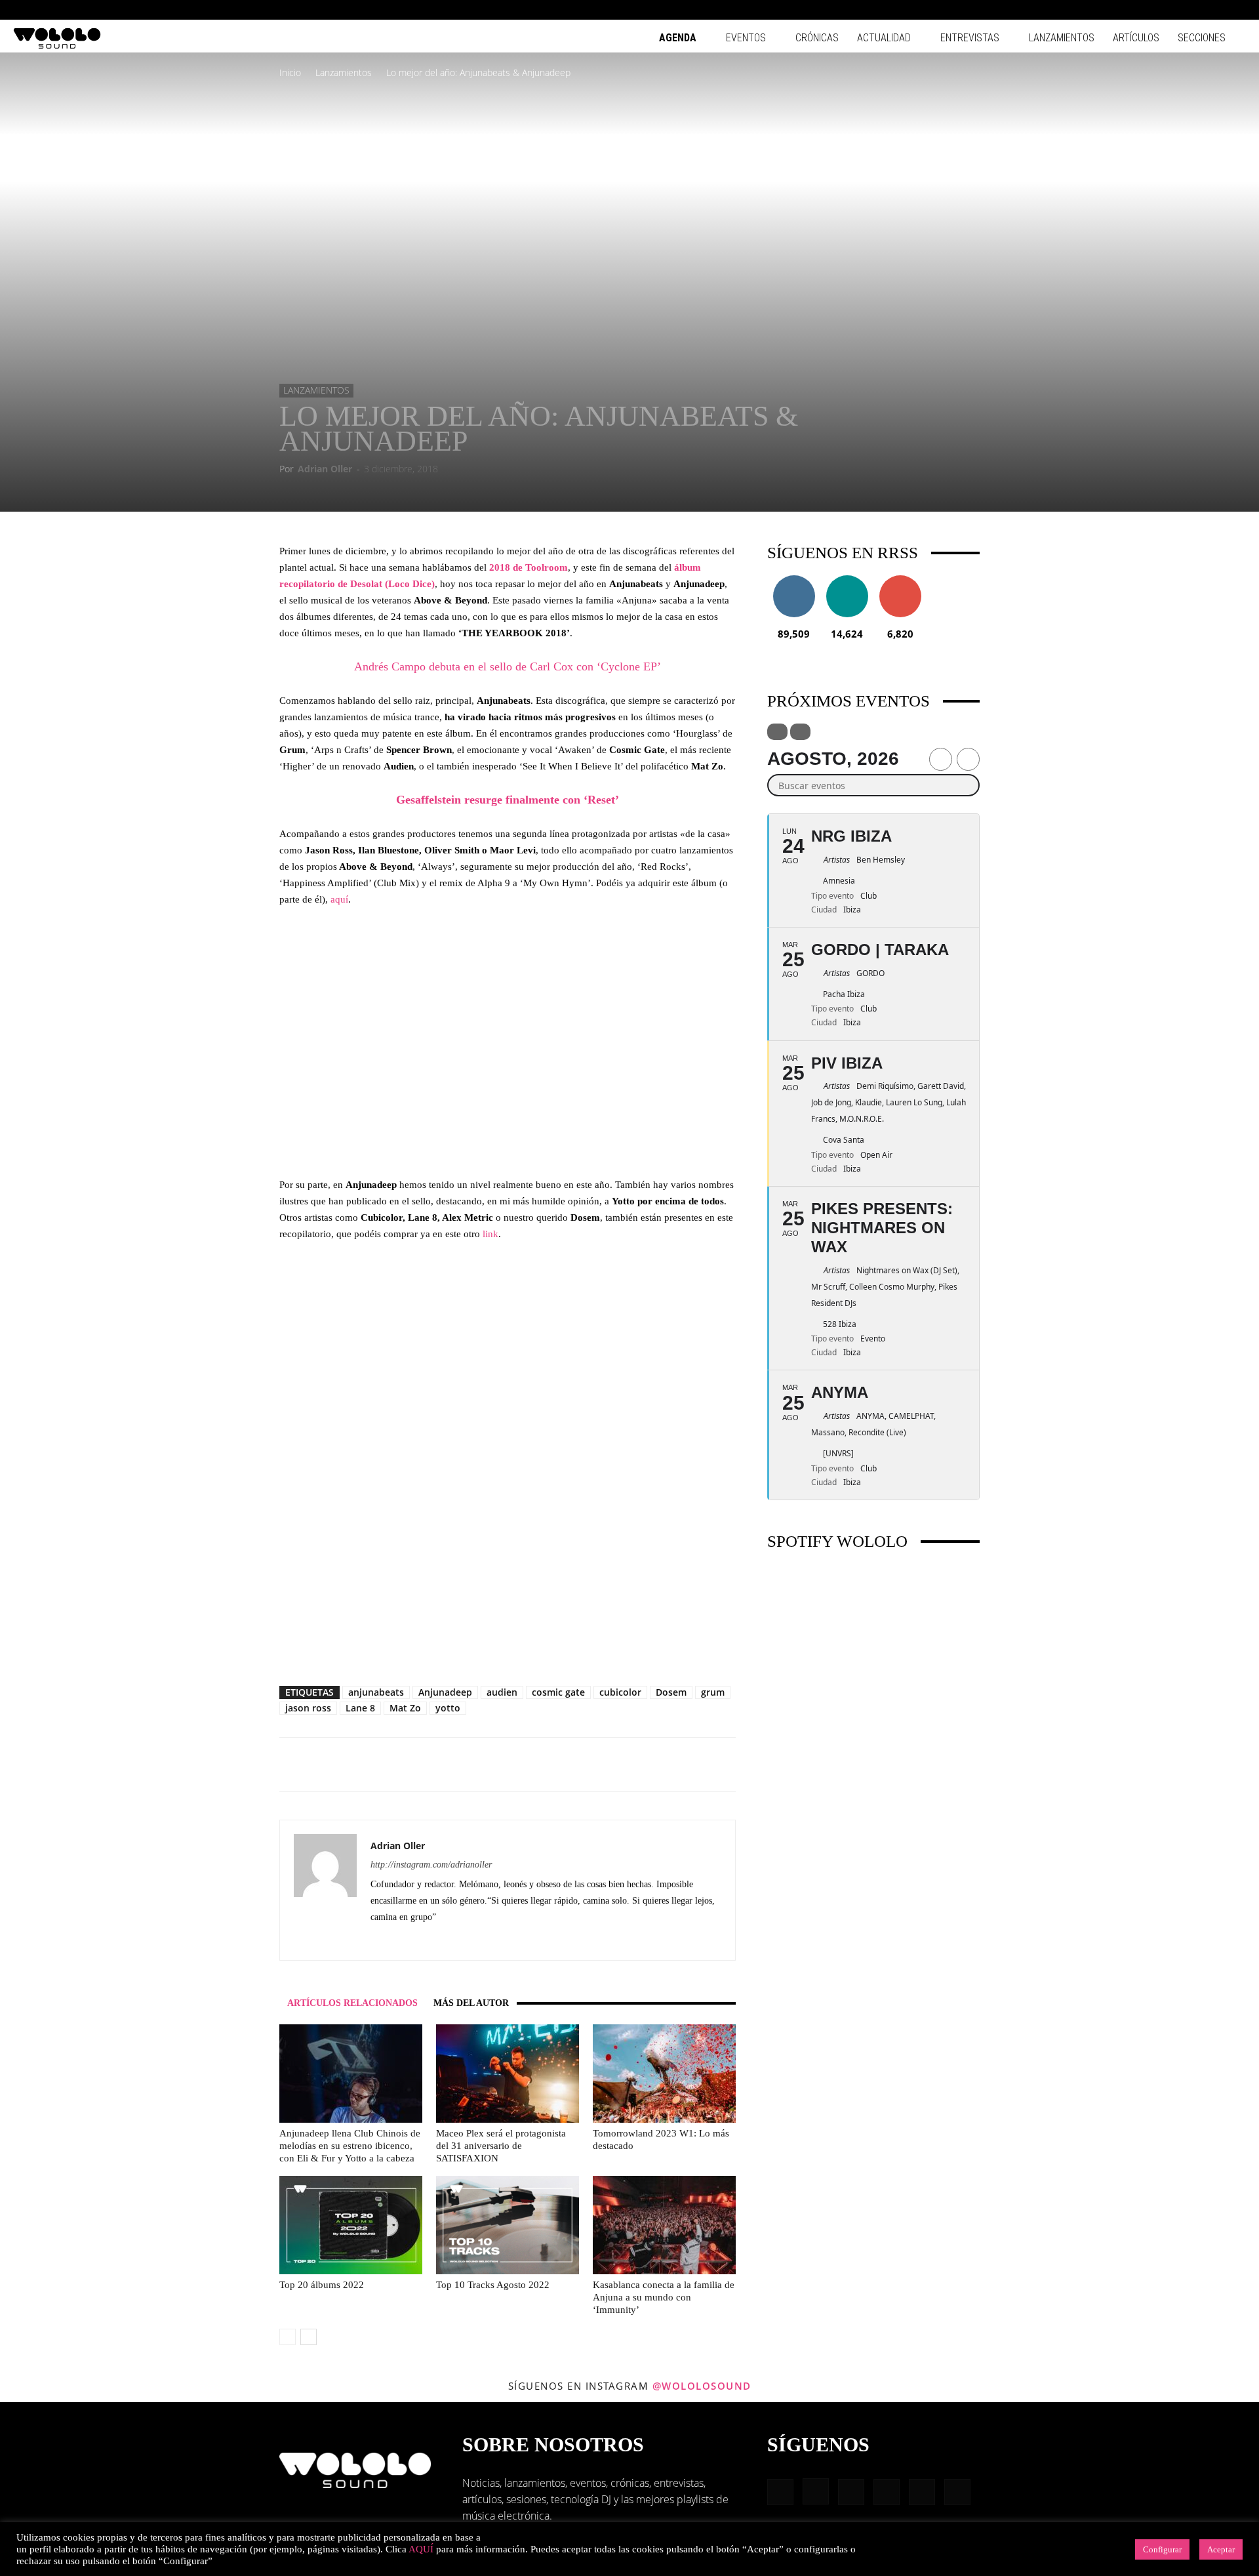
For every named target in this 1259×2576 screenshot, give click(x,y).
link (490, 1234)
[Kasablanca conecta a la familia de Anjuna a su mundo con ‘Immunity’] (664, 2225)
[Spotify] (1193, 10)
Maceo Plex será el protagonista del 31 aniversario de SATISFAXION (501, 2146)
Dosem (671, 1692)
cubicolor (620, 1692)
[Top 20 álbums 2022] (351, 2225)
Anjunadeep (445, 1692)
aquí (339, 899)
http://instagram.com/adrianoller (431, 1865)
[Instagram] (1149, 10)
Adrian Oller (325, 469)
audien (502, 1692)
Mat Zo (405, 1708)
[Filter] (777, 732)
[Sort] (800, 732)
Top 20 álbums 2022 (322, 2285)
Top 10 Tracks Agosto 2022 (493, 2285)
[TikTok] (1214, 10)
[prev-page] (288, 2337)
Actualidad (884, 38)
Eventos (746, 38)
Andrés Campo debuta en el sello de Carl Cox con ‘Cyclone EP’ (508, 666)
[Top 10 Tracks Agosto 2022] (508, 2225)
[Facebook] (1128, 10)
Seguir (794, 580)
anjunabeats (376, 1692)
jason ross (308, 1708)
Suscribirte (900, 580)
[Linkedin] (1171, 10)
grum (713, 1692)
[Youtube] (1236, 10)
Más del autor (471, 2003)
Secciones (1202, 38)
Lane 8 (360, 1708)
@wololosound (702, 2386)
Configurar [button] (1162, 2549)
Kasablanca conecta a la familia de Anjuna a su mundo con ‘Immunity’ (664, 2297)
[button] (1108, 10)
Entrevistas (970, 38)
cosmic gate (558, 1692)
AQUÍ (421, 2549)
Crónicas (817, 38)
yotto (448, 1708)
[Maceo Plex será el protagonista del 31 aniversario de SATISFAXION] (508, 2074)
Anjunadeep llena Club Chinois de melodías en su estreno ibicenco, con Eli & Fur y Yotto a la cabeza (350, 2146)
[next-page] (309, 2337)
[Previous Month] (941, 759)
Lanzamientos (1062, 38)
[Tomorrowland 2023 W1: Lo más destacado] (664, 2074)
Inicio (290, 72)
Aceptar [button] (1221, 2549)
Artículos (1136, 38)
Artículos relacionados (352, 2003)
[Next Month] (968, 759)
